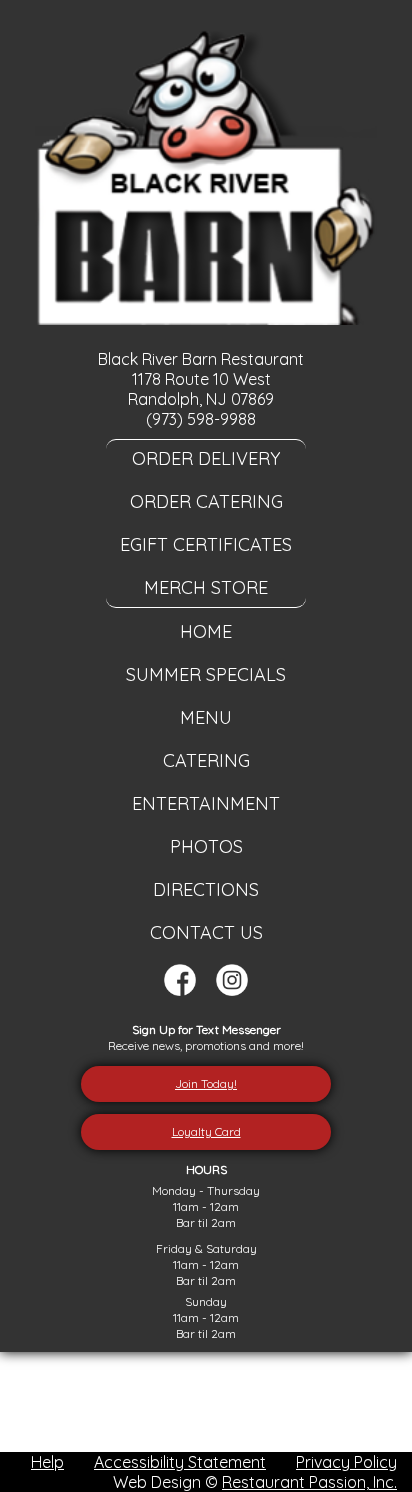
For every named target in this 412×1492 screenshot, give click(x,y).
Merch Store (206, 587)
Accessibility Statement (180, 1462)
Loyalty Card (206, 1131)
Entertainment (206, 803)
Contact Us (206, 932)
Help (47, 1462)
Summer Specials (206, 674)
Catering (206, 760)
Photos (206, 846)
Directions (206, 889)
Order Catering (206, 501)
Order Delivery (206, 458)
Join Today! (206, 1083)
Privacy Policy (346, 1462)
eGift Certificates (206, 544)
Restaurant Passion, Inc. (309, 1482)
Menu (206, 717)
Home (206, 631)
